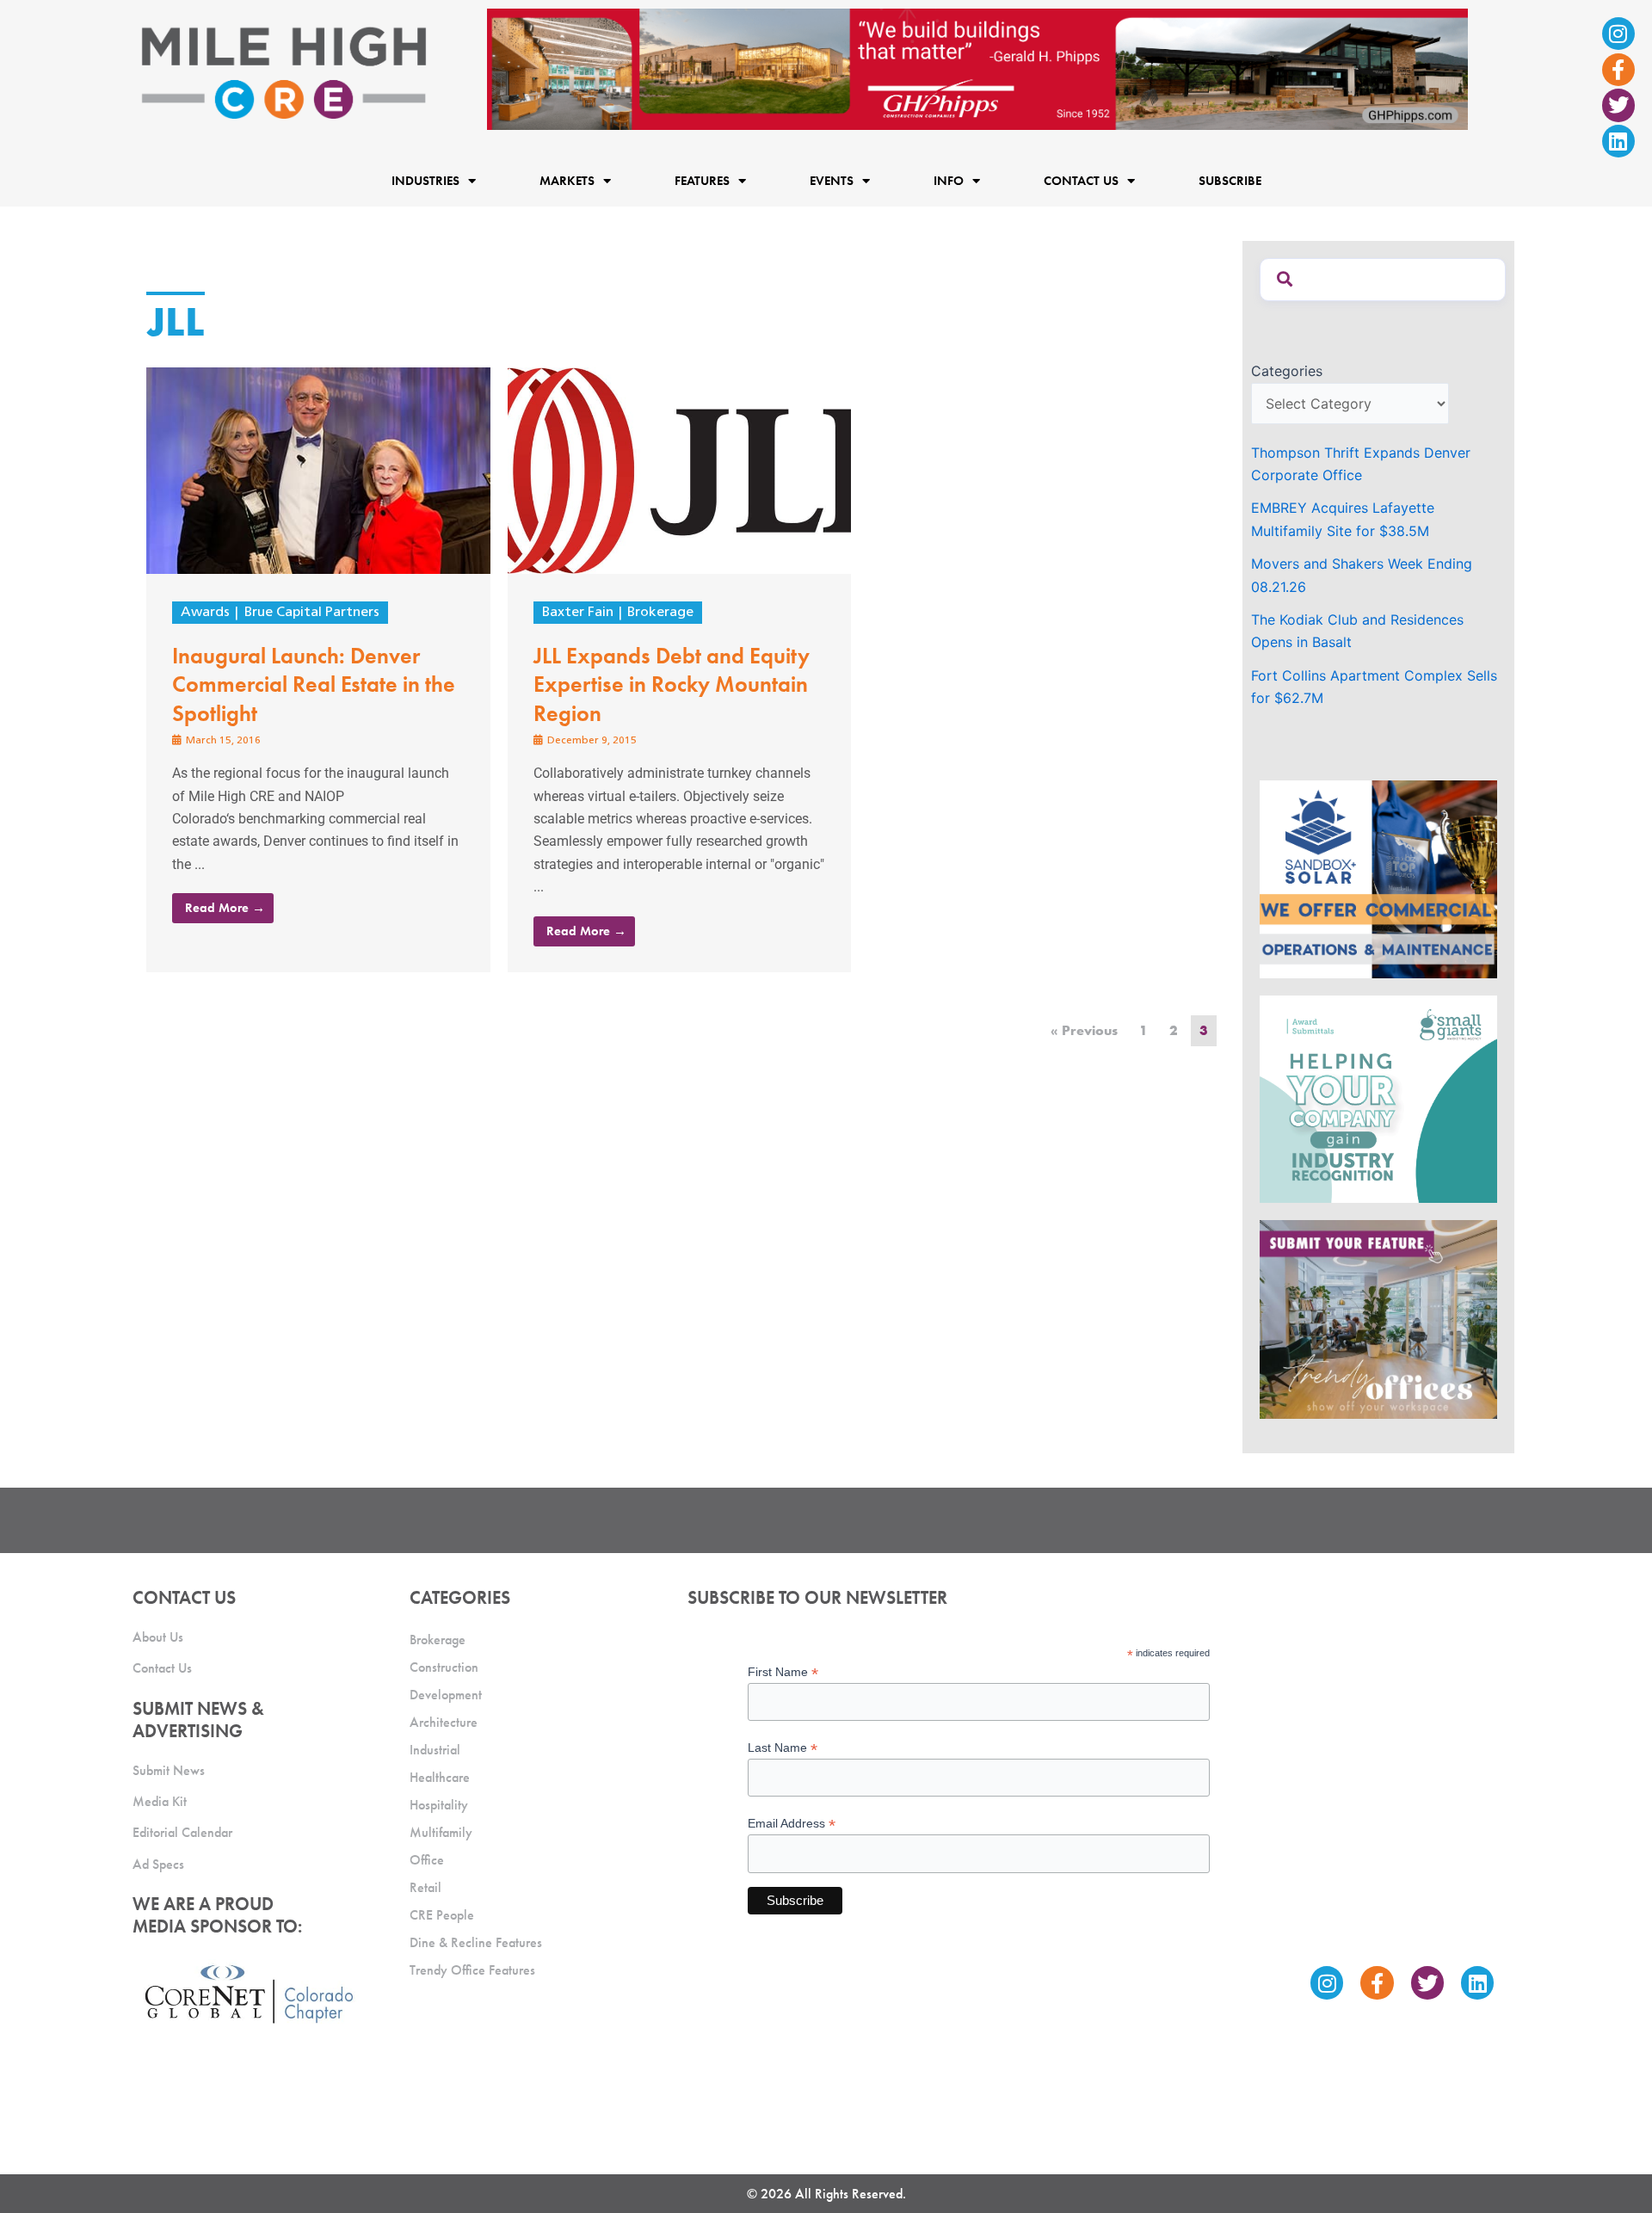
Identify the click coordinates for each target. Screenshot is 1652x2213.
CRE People (442, 1915)
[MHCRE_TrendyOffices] (1378, 1318)
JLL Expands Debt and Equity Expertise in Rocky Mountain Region (672, 685)
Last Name (783, 1748)
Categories (1287, 371)
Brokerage (660, 613)
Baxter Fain (578, 613)
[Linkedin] (1618, 141)
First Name (783, 1672)
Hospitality (439, 1805)
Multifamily (441, 1832)
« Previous (1084, 1030)
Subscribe (1230, 181)
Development (446, 1695)
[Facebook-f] (1618, 70)
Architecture (444, 1722)
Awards (205, 613)
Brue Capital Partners (312, 613)
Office (427, 1860)
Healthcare (440, 1777)
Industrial (435, 1750)
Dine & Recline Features (476, 1942)
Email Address (792, 1824)
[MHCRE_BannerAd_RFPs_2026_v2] (977, 68)
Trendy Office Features (472, 1970)
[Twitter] (1618, 105)
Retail (425, 1887)
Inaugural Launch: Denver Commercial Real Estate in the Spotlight (314, 685)
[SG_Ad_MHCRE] (1378, 1098)
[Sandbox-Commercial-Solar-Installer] (1378, 878)
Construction (444, 1667)
